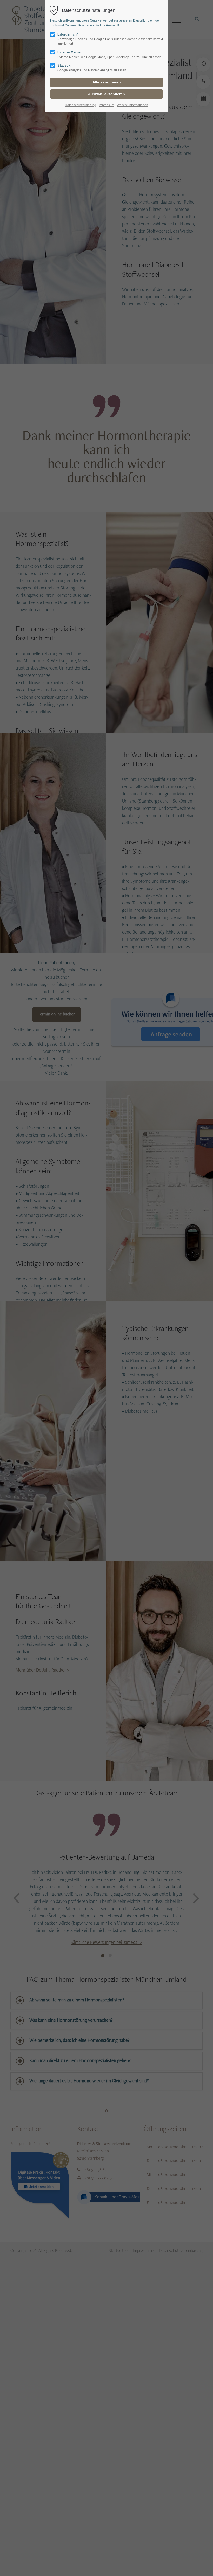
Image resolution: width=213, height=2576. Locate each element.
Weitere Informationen (132, 105)
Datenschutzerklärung (81, 105)
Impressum (106, 105)
